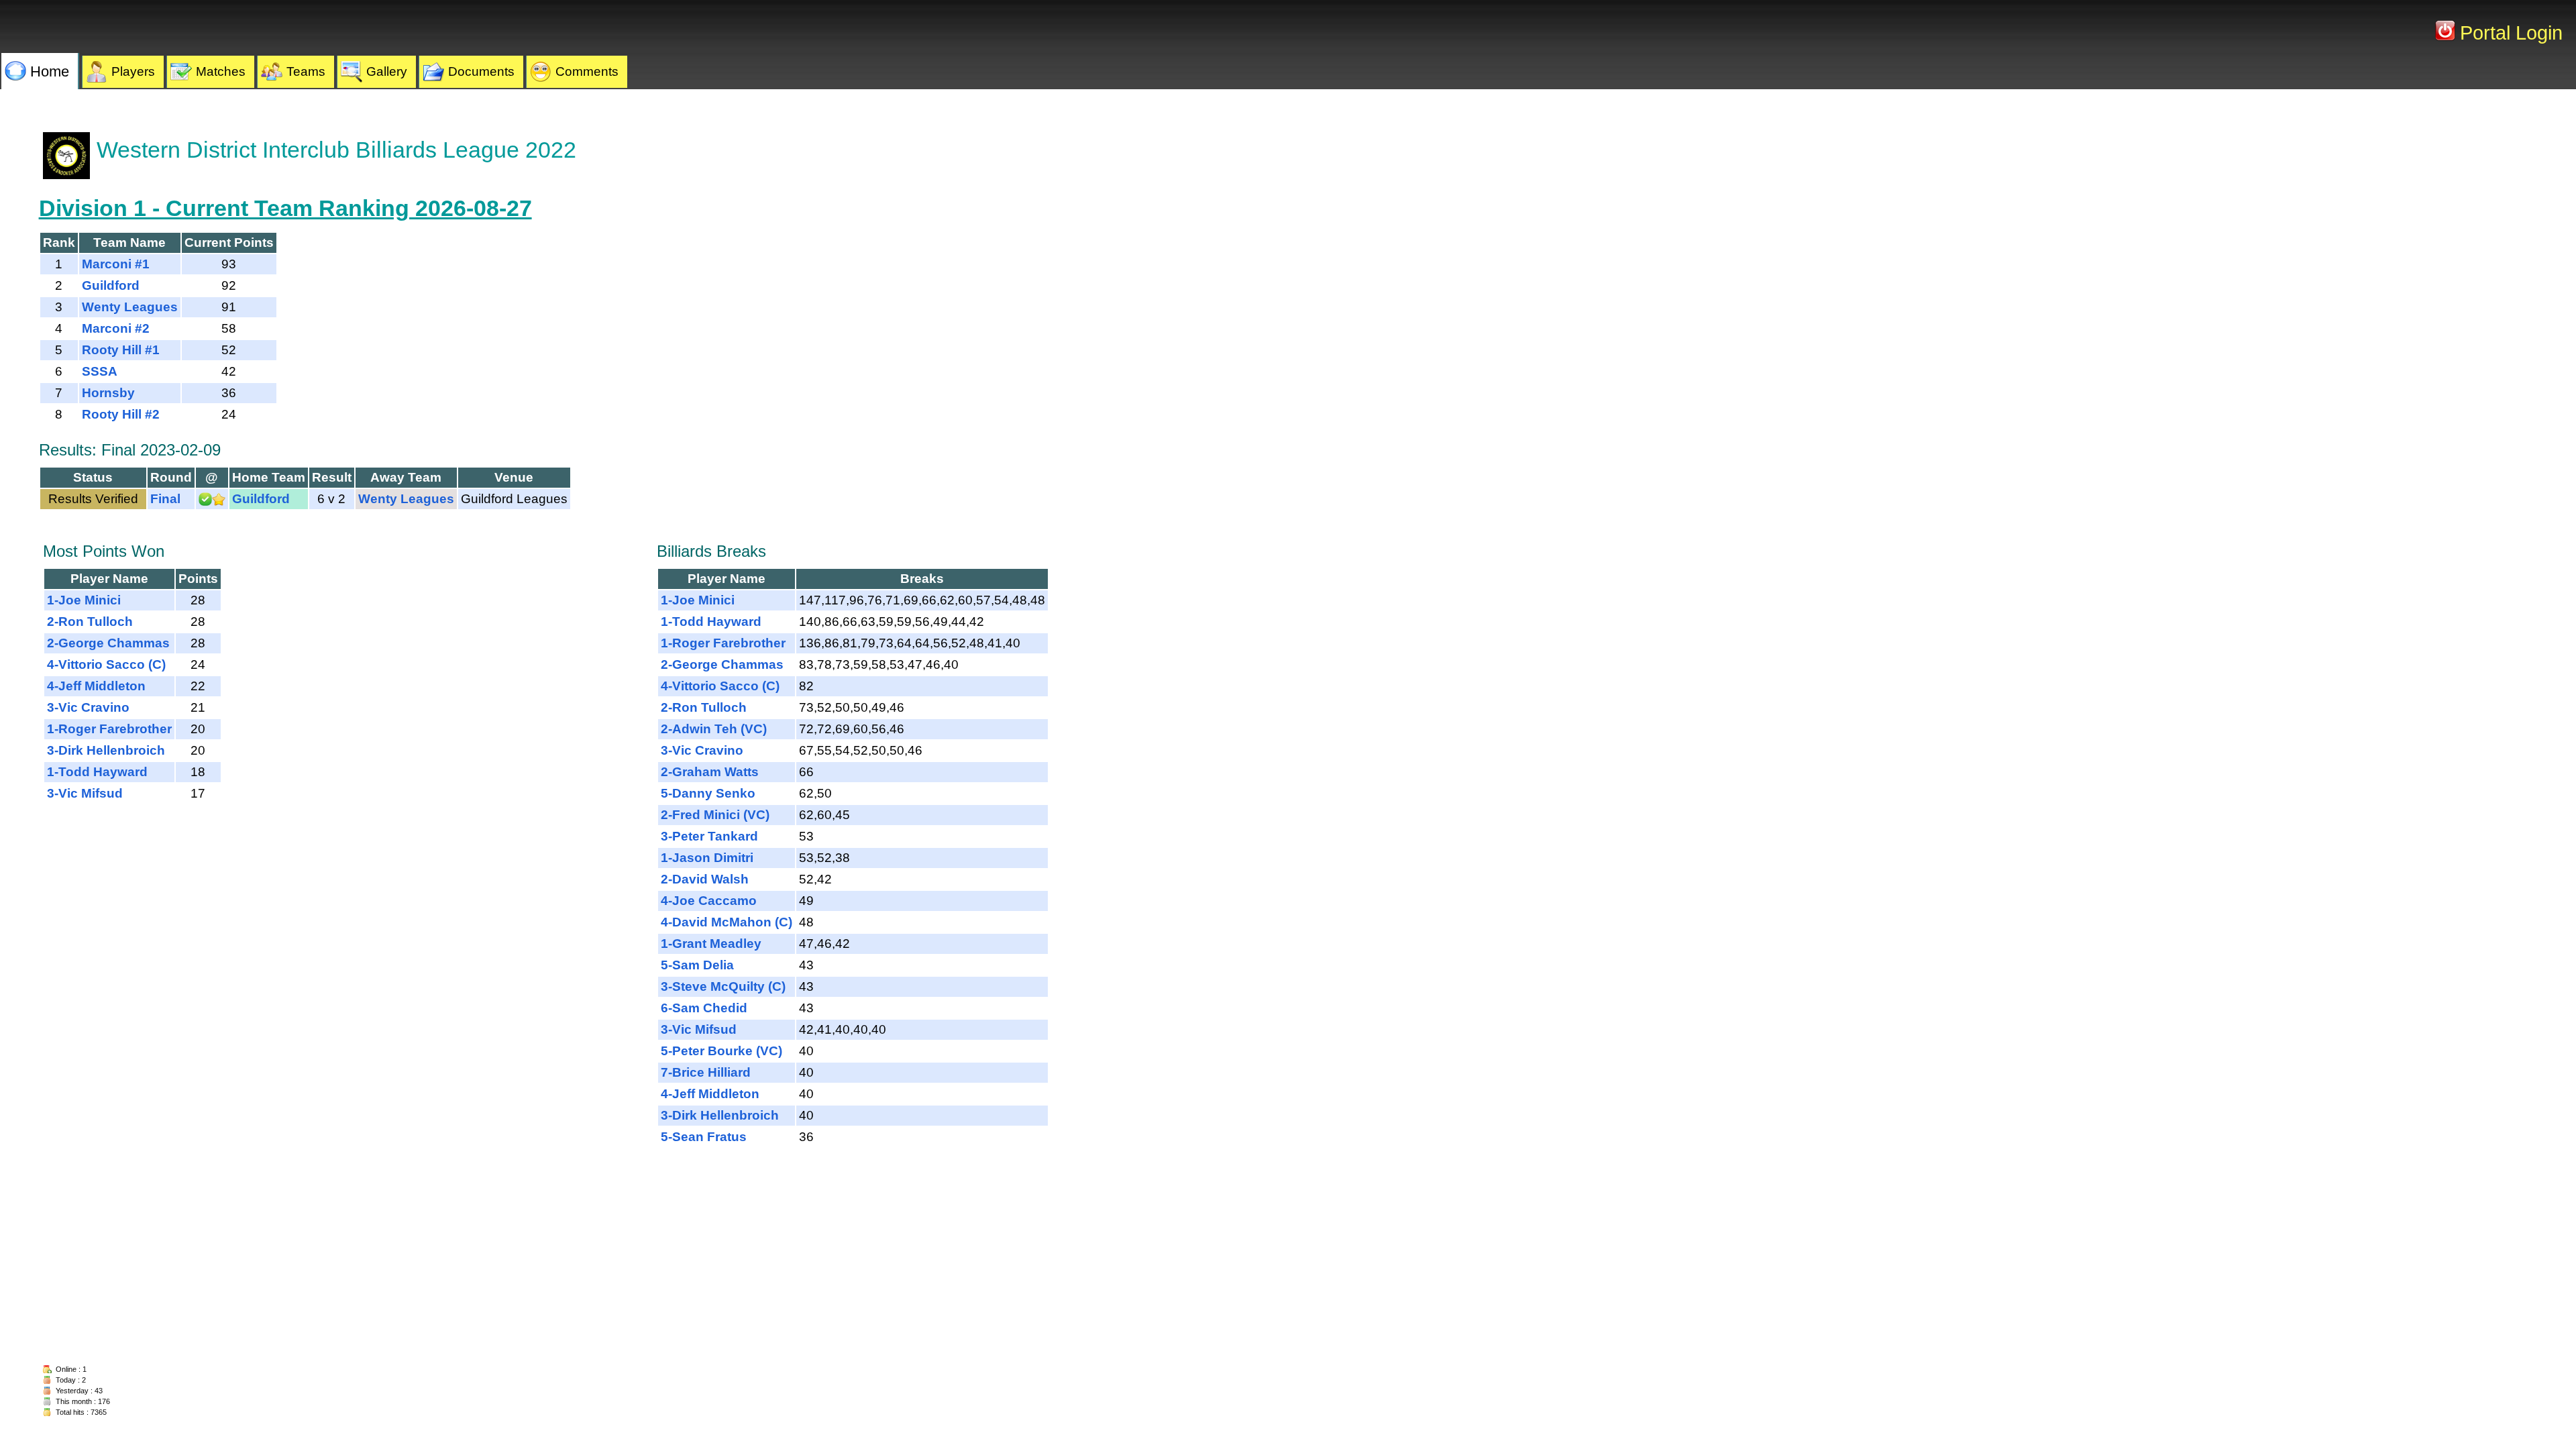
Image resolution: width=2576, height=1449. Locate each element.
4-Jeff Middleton (96, 686)
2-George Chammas (108, 643)
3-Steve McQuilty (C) (723, 986)
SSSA (100, 371)
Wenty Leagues (130, 307)
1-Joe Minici (84, 600)
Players (133, 71)
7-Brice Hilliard (706, 1072)
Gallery (387, 71)
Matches (221, 71)
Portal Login (2509, 33)
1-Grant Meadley (711, 944)
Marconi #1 (116, 264)
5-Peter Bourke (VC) (721, 1051)
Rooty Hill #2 (121, 414)
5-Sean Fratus (704, 1137)
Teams (306, 71)
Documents (481, 71)
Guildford (111, 285)
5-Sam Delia (697, 965)
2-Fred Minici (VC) (715, 815)
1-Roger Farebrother (109, 729)
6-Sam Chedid (704, 1008)
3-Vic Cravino (88, 707)
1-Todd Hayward (97, 772)
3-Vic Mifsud (85, 793)
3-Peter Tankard (709, 836)
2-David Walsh (705, 879)
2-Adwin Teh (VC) (714, 729)
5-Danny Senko (708, 793)
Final (165, 499)
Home (50, 71)
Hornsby (108, 393)
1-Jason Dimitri (707, 858)
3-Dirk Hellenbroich (106, 750)
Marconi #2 (116, 328)
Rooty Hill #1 (121, 350)
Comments (587, 71)
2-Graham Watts (710, 772)
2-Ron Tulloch (90, 622)
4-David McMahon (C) (727, 922)
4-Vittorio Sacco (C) (106, 664)
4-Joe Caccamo (709, 901)
